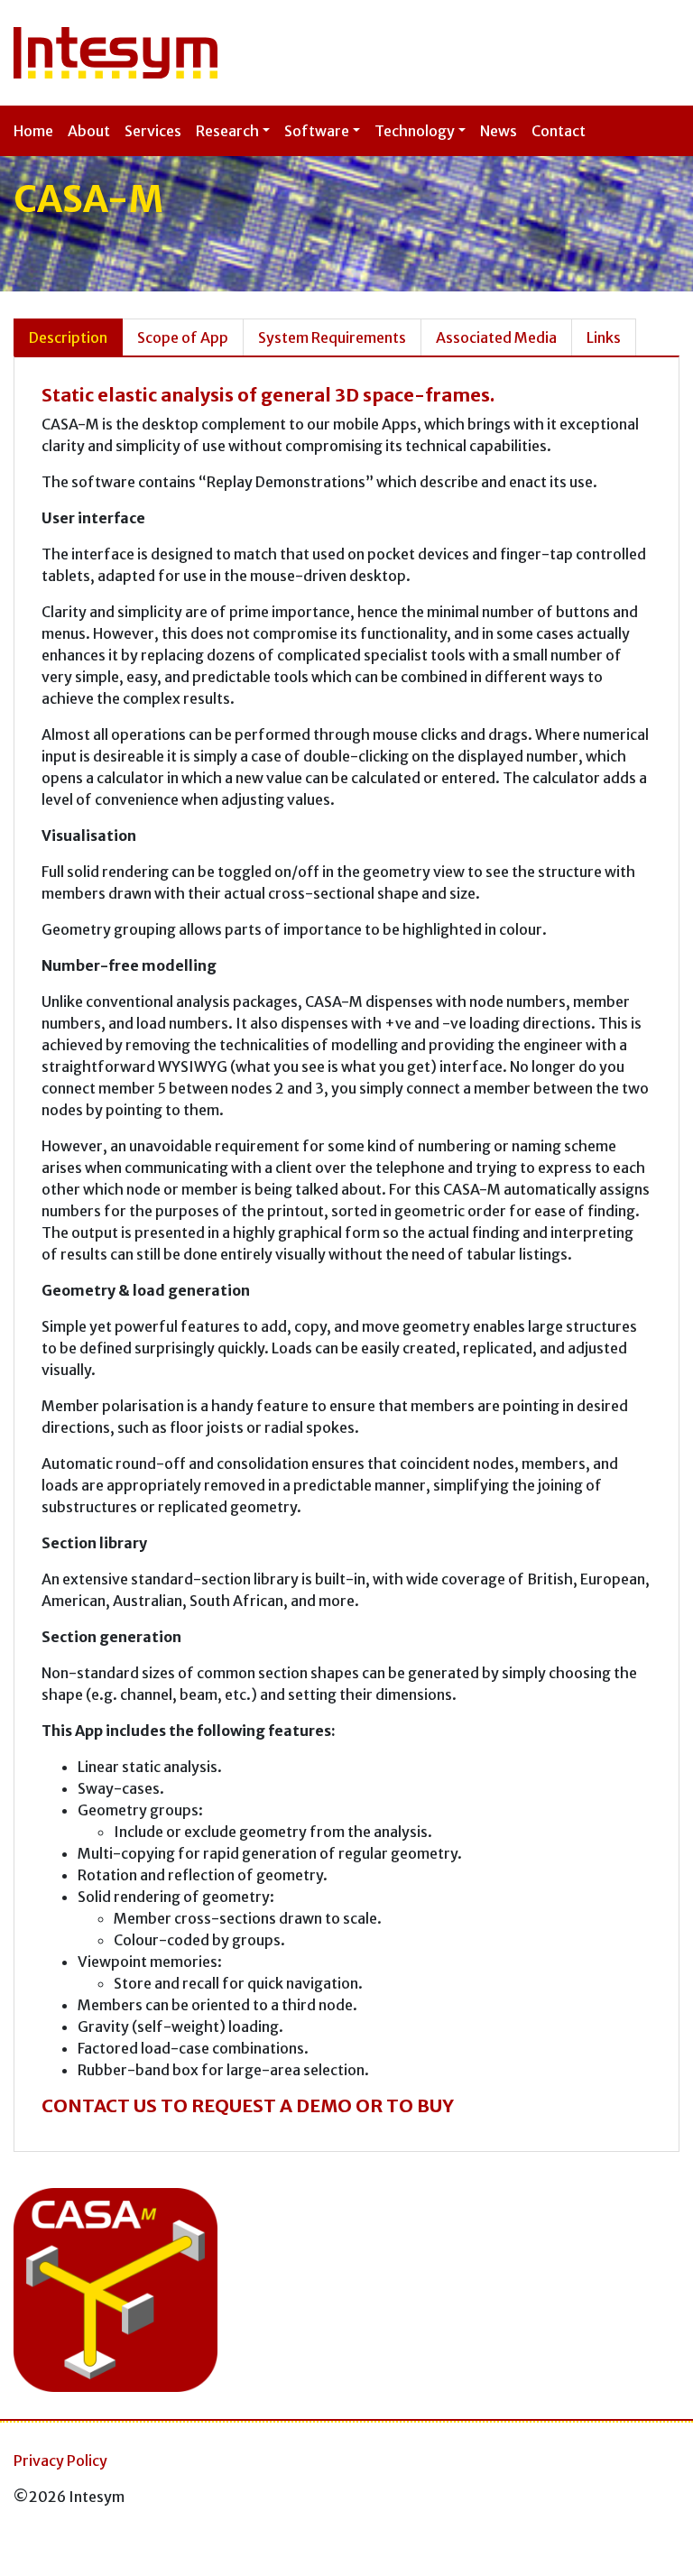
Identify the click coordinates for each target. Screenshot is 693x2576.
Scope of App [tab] (183, 337)
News (499, 131)
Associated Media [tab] (496, 337)
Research (227, 131)
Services (153, 131)
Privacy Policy (60, 2461)
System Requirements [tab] (332, 337)
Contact (559, 131)
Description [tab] (68, 337)
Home (33, 131)
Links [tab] (604, 337)
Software (317, 131)
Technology (415, 131)
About (89, 131)
